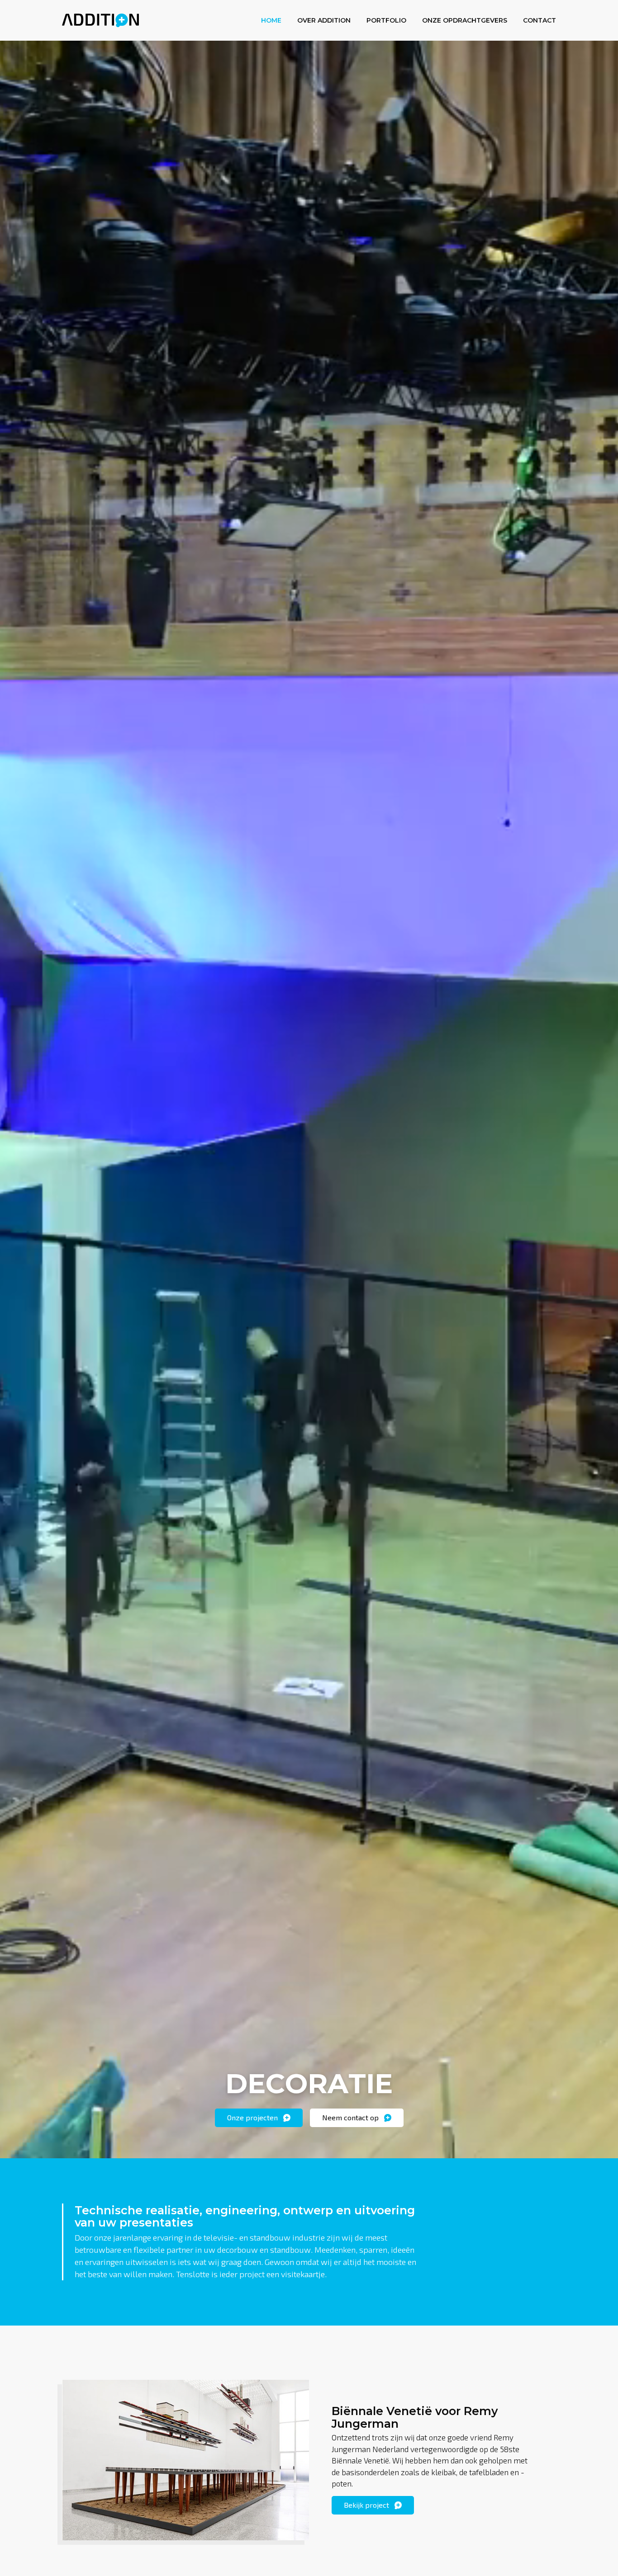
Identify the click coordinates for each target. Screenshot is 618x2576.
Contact (540, 20)
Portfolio (386, 20)
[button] (259, 2118)
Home (271, 20)
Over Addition (324, 20)
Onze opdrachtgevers (465, 20)
